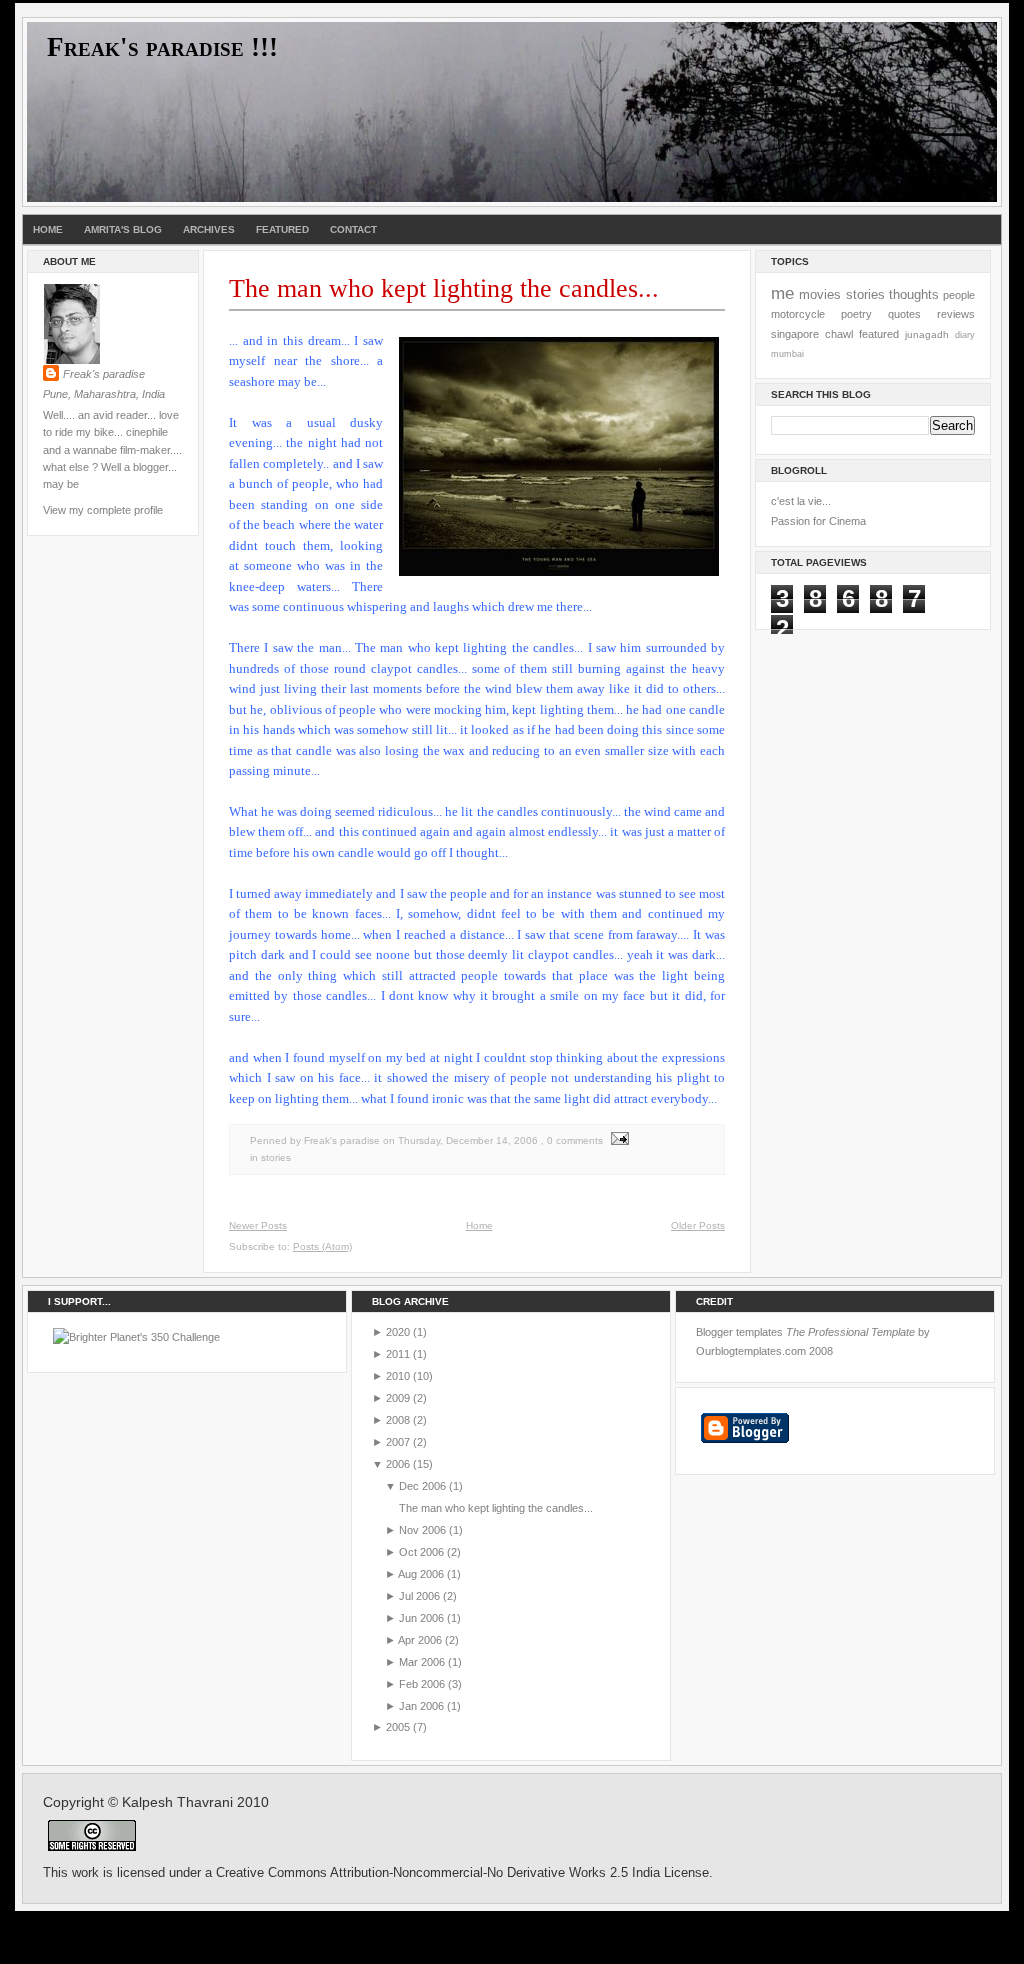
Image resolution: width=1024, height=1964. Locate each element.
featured (879, 334)
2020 (398, 1332)
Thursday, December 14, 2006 (468, 1140)
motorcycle (798, 314)
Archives (209, 229)
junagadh (927, 334)
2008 (398, 1420)
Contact (353, 229)
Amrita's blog (123, 229)
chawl (839, 334)
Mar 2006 (422, 1662)
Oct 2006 (421, 1552)
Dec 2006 (422, 1486)
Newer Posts (258, 1225)
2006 (398, 1464)
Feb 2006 (422, 1684)
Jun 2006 (421, 1618)
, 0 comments (572, 1140)
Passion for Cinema (818, 521)
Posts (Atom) (322, 1246)
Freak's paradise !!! (162, 47)
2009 (398, 1398)
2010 (398, 1376)
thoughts (914, 294)
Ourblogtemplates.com (751, 1351)
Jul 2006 (419, 1596)
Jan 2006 (421, 1706)
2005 (398, 1727)
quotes (904, 314)
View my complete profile (103, 510)
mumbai (787, 354)
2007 (398, 1442)
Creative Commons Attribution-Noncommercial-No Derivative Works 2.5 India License (462, 1873)
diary (965, 335)
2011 (398, 1354)
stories (276, 1157)
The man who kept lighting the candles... (444, 288)
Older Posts (698, 1225)
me (782, 293)
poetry (856, 314)
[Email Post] (617, 1140)
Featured (282, 229)
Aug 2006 (421, 1574)
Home (48, 229)
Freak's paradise (104, 374)
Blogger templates (739, 1332)
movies (820, 294)
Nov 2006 (422, 1530)
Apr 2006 (420, 1640)
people (959, 295)
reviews (956, 314)
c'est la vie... (801, 501)
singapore (795, 334)
